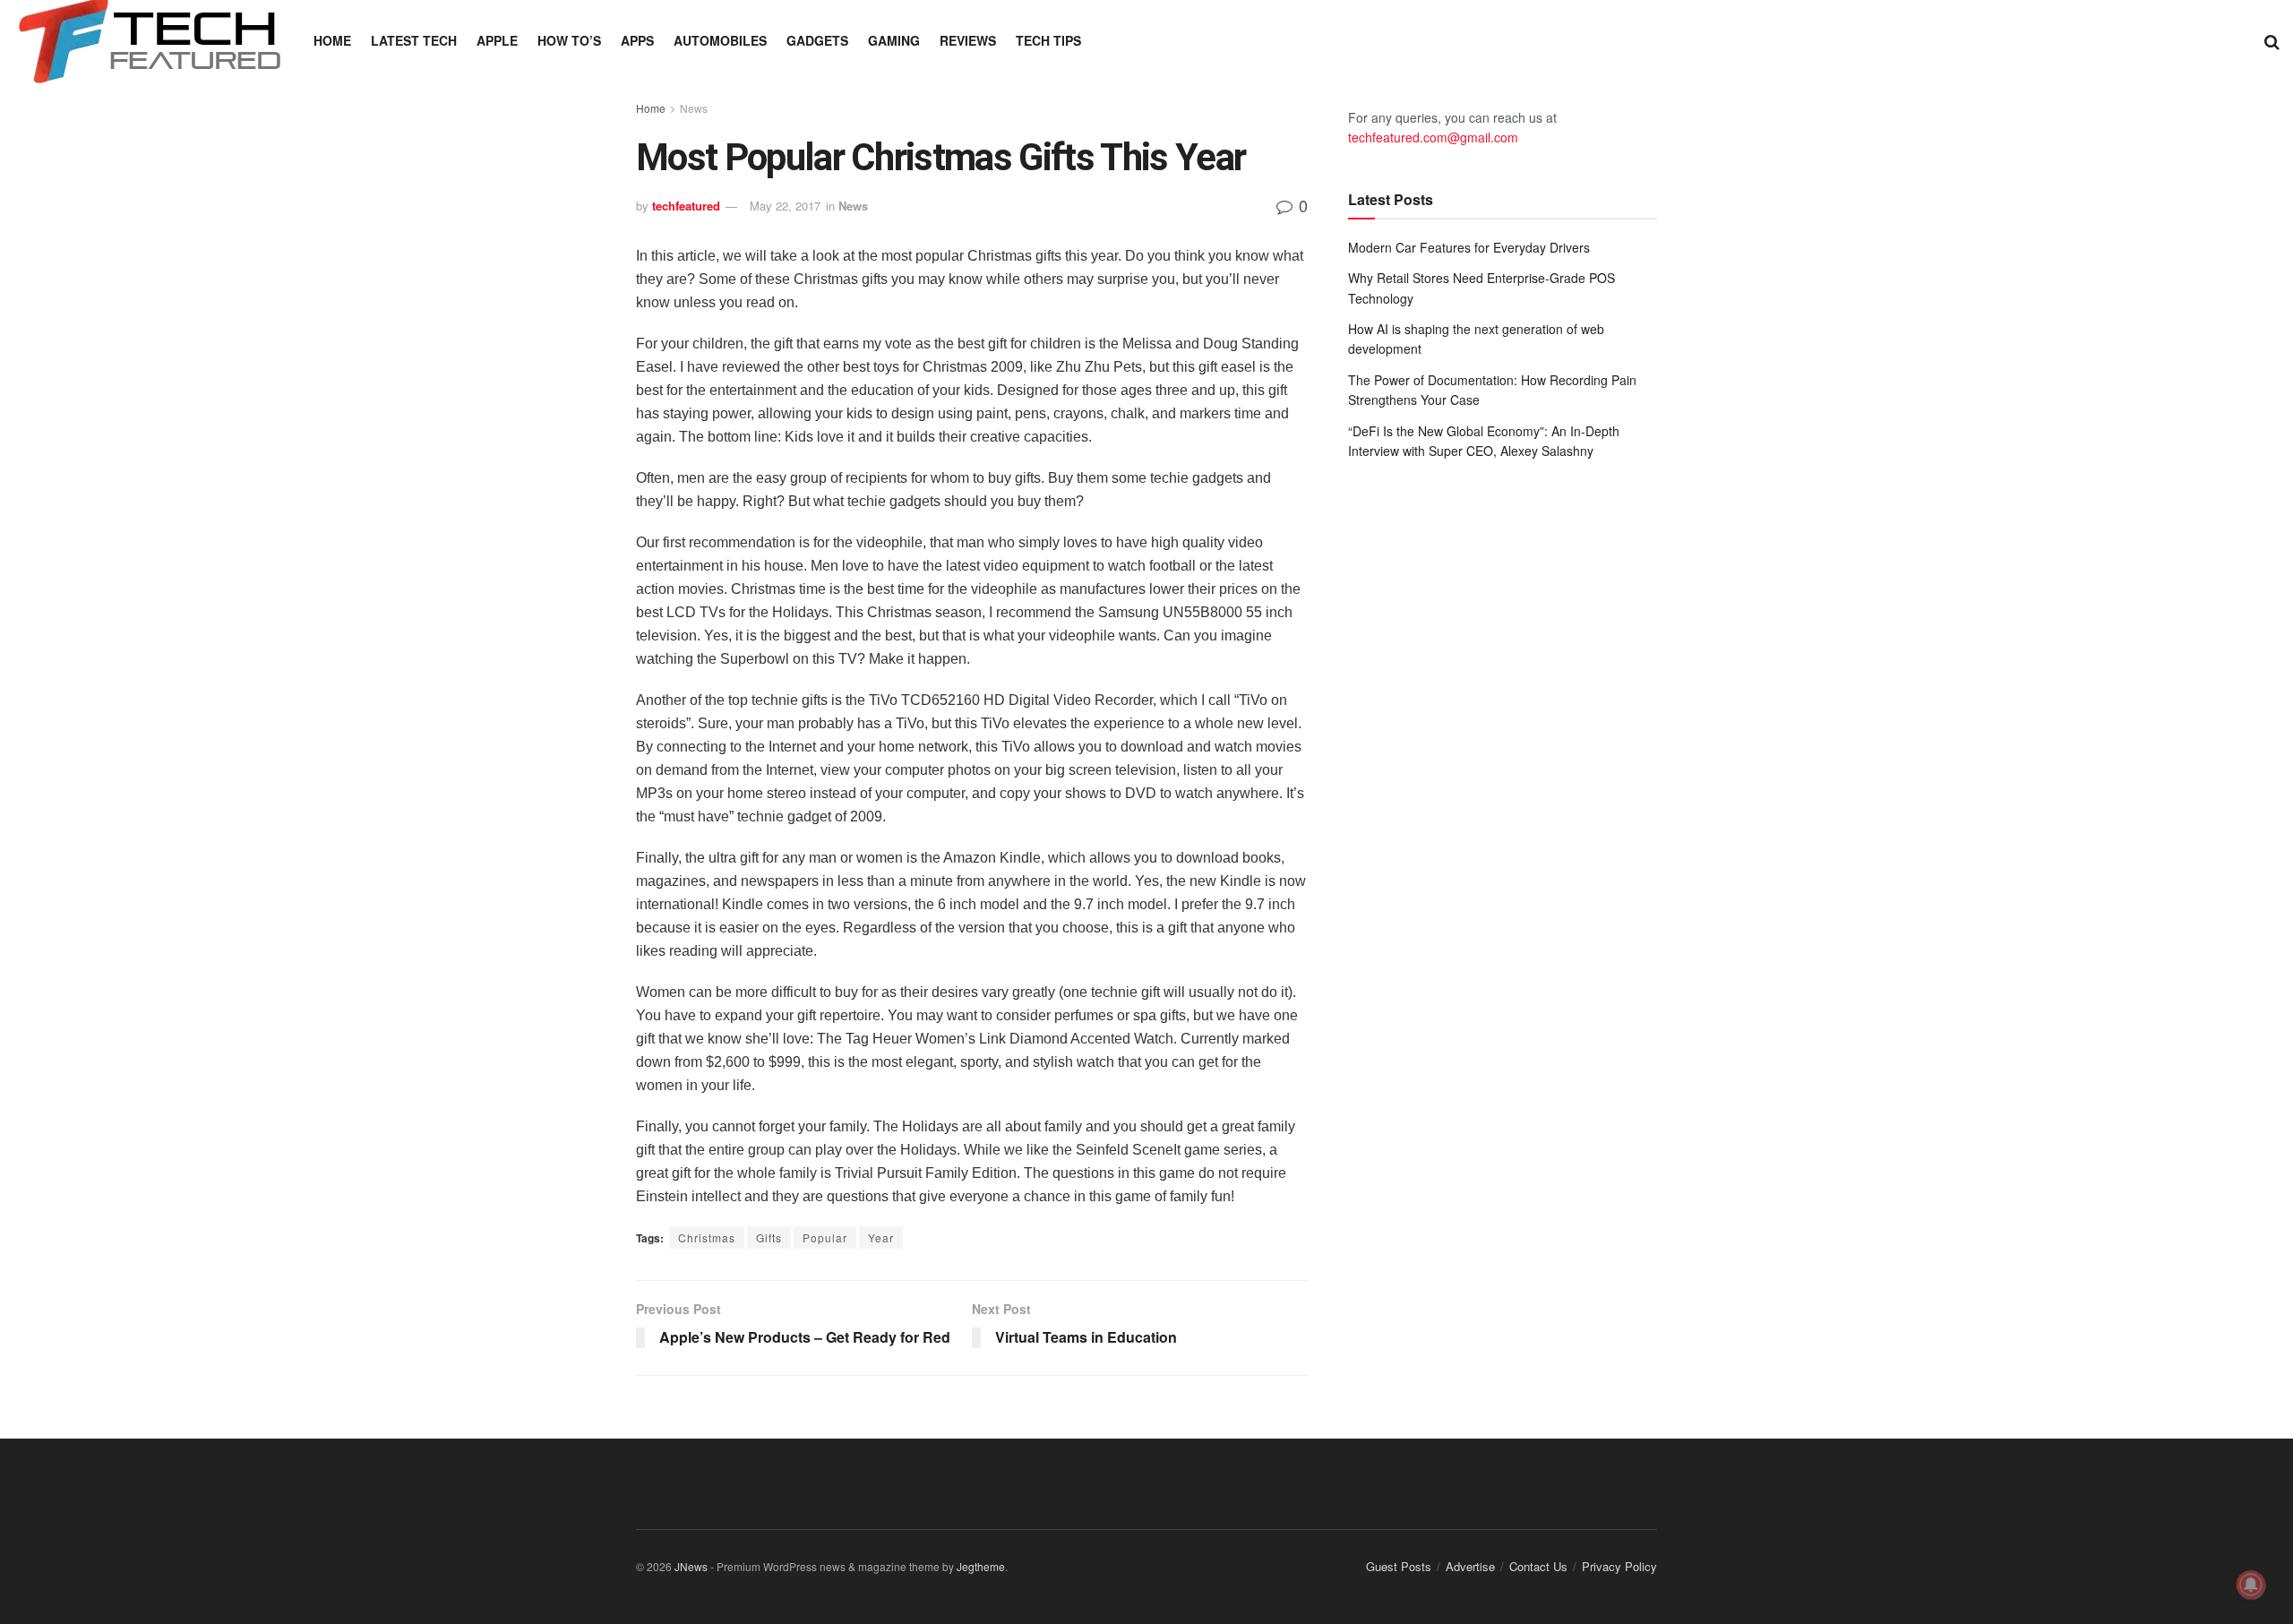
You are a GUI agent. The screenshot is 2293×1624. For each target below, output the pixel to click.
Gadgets (817, 40)
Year (881, 1237)
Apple (497, 40)
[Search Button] (2272, 40)
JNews (691, 1566)
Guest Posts (1399, 1566)
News (694, 108)
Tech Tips (1048, 40)
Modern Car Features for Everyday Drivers (1469, 247)
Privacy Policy (1619, 1566)
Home (332, 40)
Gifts (769, 1237)
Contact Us (1538, 1566)
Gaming (894, 40)
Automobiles (720, 40)
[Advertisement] (1503, 622)
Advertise (1470, 1566)
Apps (637, 40)
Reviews (968, 40)
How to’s (569, 40)
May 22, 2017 (785, 206)
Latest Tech (414, 40)
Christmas (707, 1237)
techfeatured (686, 206)
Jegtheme (981, 1566)
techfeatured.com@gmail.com (1433, 137)
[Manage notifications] (2251, 1585)
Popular (825, 1237)
